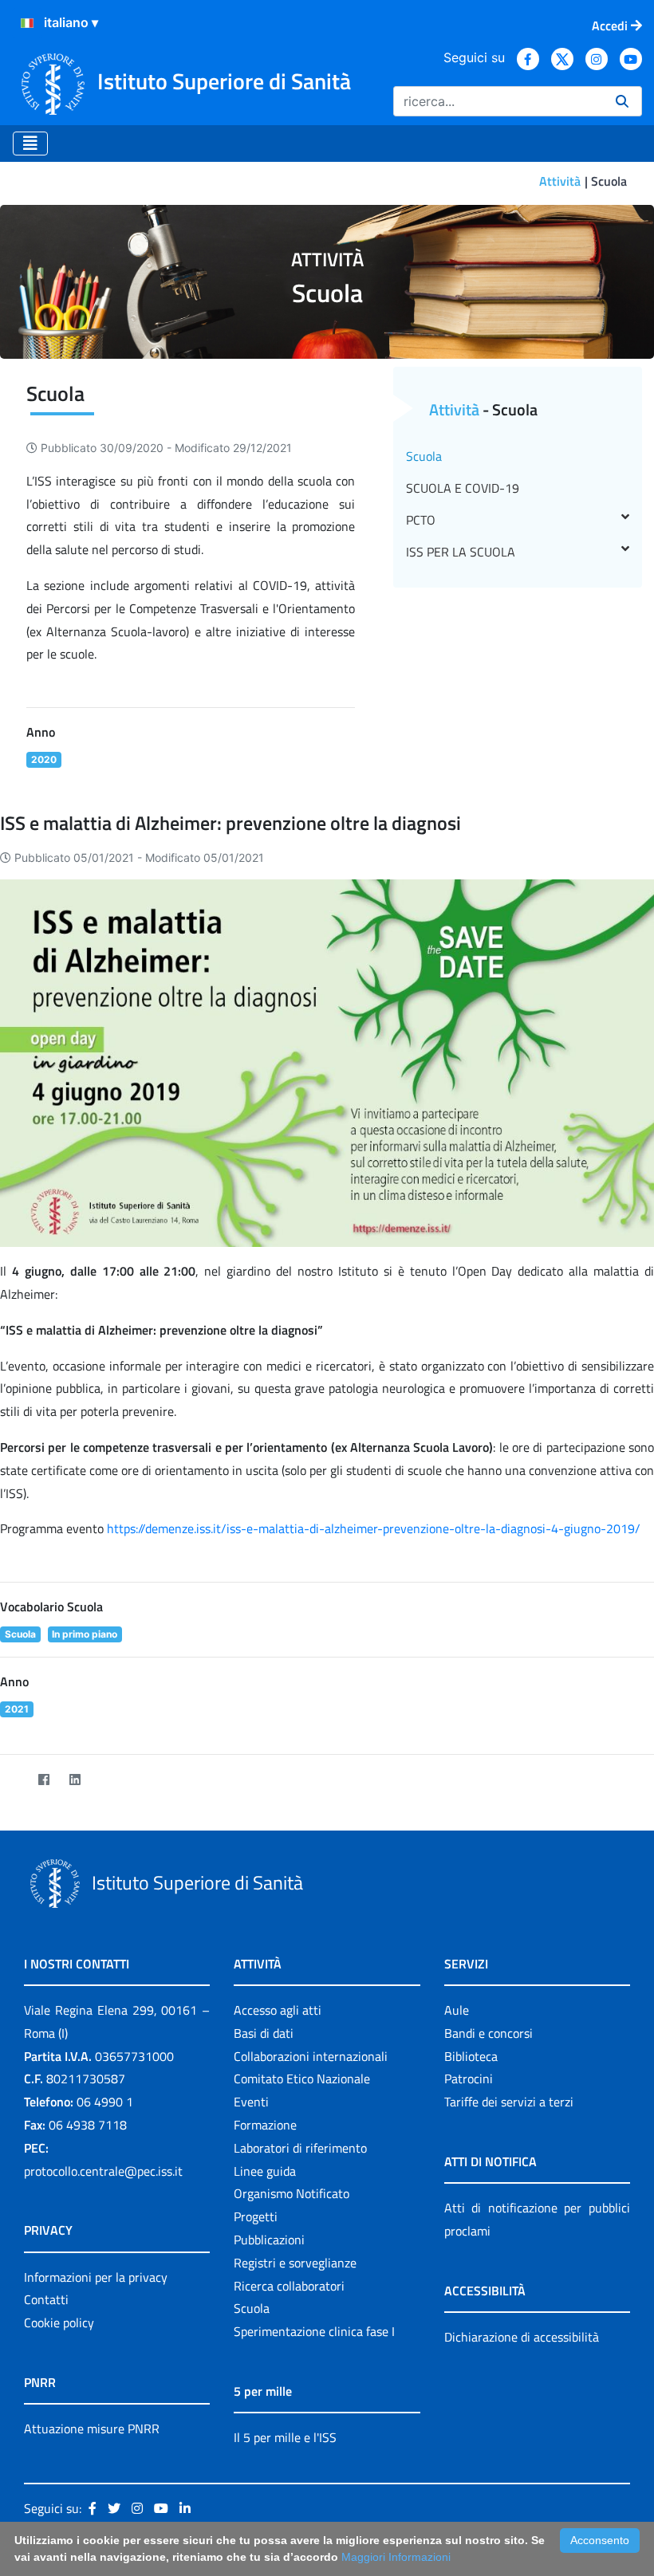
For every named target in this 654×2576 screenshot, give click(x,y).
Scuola (424, 456)
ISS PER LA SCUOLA (461, 552)
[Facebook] (43, 1780)
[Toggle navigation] (30, 144)
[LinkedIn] (75, 1780)
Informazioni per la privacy (96, 2277)
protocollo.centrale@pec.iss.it (103, 2171)
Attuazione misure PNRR (92, 2429)
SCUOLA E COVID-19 (463, 488)
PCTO (421, 520)
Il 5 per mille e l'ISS (285, 2437)
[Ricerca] (622, 101)
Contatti (46, 2299)
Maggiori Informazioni (396, 2557)
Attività (560, 181)
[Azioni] (27, 23)
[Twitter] (12, 1780)
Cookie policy (59, 2322)
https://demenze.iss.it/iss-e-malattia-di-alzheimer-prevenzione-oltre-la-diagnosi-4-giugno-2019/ (374, 1528)
